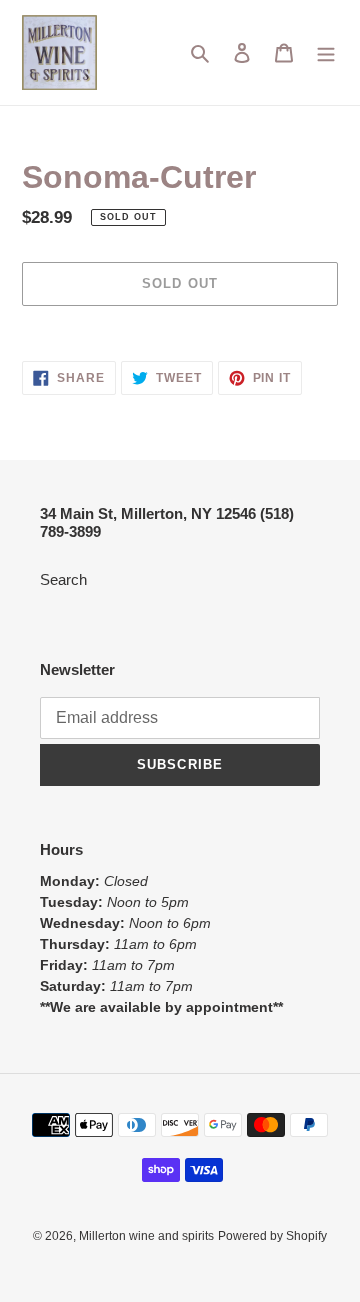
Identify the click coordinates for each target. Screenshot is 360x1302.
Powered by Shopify (272, 1236)
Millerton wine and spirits (146, 1236)
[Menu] (326, 52)
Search (63, 579)
